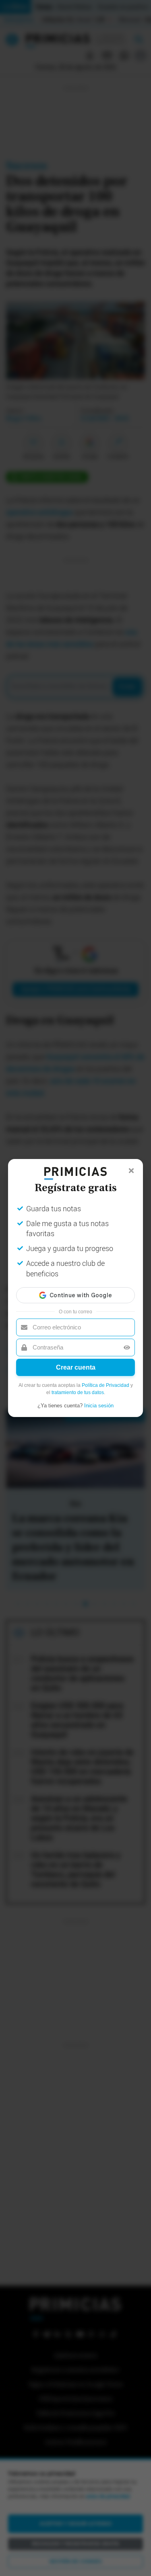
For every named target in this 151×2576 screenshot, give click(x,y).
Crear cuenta (76, 1367)
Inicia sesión (99, 1406)
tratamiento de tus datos (78, 1392)
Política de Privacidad (105, 1385)
